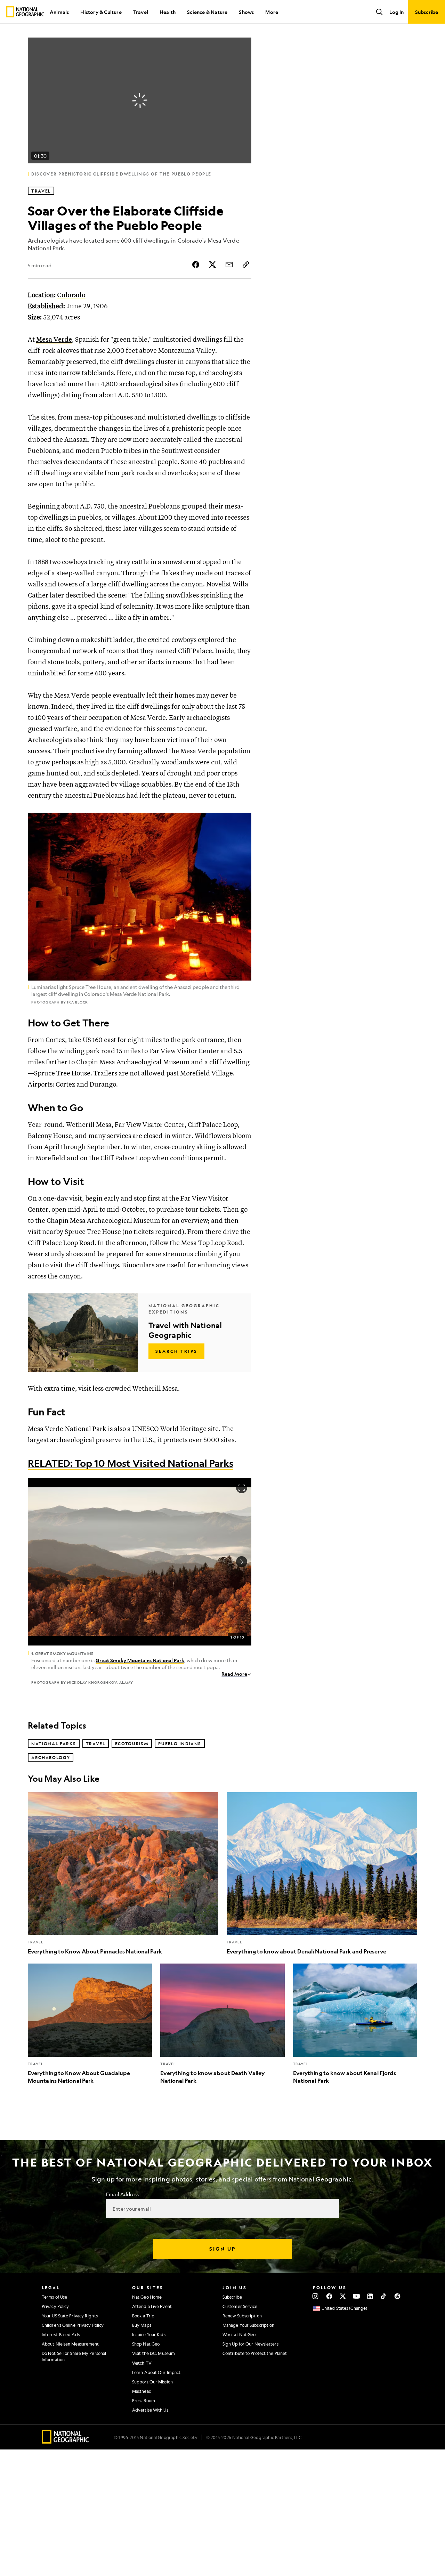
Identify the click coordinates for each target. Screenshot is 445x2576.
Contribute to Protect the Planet (255, 2353)
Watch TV (142, 2363)
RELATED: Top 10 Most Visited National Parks (131, 1463)
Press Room (144, 2400)
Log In (397, 12)
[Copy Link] (246, 265)
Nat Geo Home (147, 2297)
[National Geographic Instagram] (315, 2296)
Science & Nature (207, 12)
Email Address (122, 2194)
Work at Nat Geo (239, 2334)
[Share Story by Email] (229, 265)
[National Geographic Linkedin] (370, 2296)
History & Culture (101, 12)
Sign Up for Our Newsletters (250, 2344)
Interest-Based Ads (61, 2334)
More (272, 12)
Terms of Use (54, 2297)
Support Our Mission (152, 2382)
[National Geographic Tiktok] (384, 2296)
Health (168, 12)
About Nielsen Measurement (70, 2344)
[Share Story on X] (212, 265)
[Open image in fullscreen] (242, 822)
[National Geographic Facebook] (329, 2296)
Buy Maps (142, 2325)
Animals (59, 12)
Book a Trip (143, 2316)
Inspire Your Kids (149, 2334)
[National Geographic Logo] (66, 2441)
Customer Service (240, 2306)
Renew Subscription (242, 2316)
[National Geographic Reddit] (397, 2296)
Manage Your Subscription (248, 2325)
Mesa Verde (54, 340)
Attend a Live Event (152, 2306)
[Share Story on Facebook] (196, 265)
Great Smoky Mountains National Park (140, 1660)
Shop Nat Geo (146, 2344)
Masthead (142, 2391)
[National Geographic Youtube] (357, 2296)
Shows (246, 12)
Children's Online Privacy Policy (73, 2325)
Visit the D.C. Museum (153, 2353)
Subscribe (232, 2297)
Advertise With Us (150, 2410)
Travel (141, 12)
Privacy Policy (55, 2306)
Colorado (71, 295)
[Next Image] (242, 1562)
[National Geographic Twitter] (343, 2296)
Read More (234, 1674)
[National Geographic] (25, 12)
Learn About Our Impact (156, 2372)
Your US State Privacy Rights (70, 2316)
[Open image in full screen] (242, 1488)
